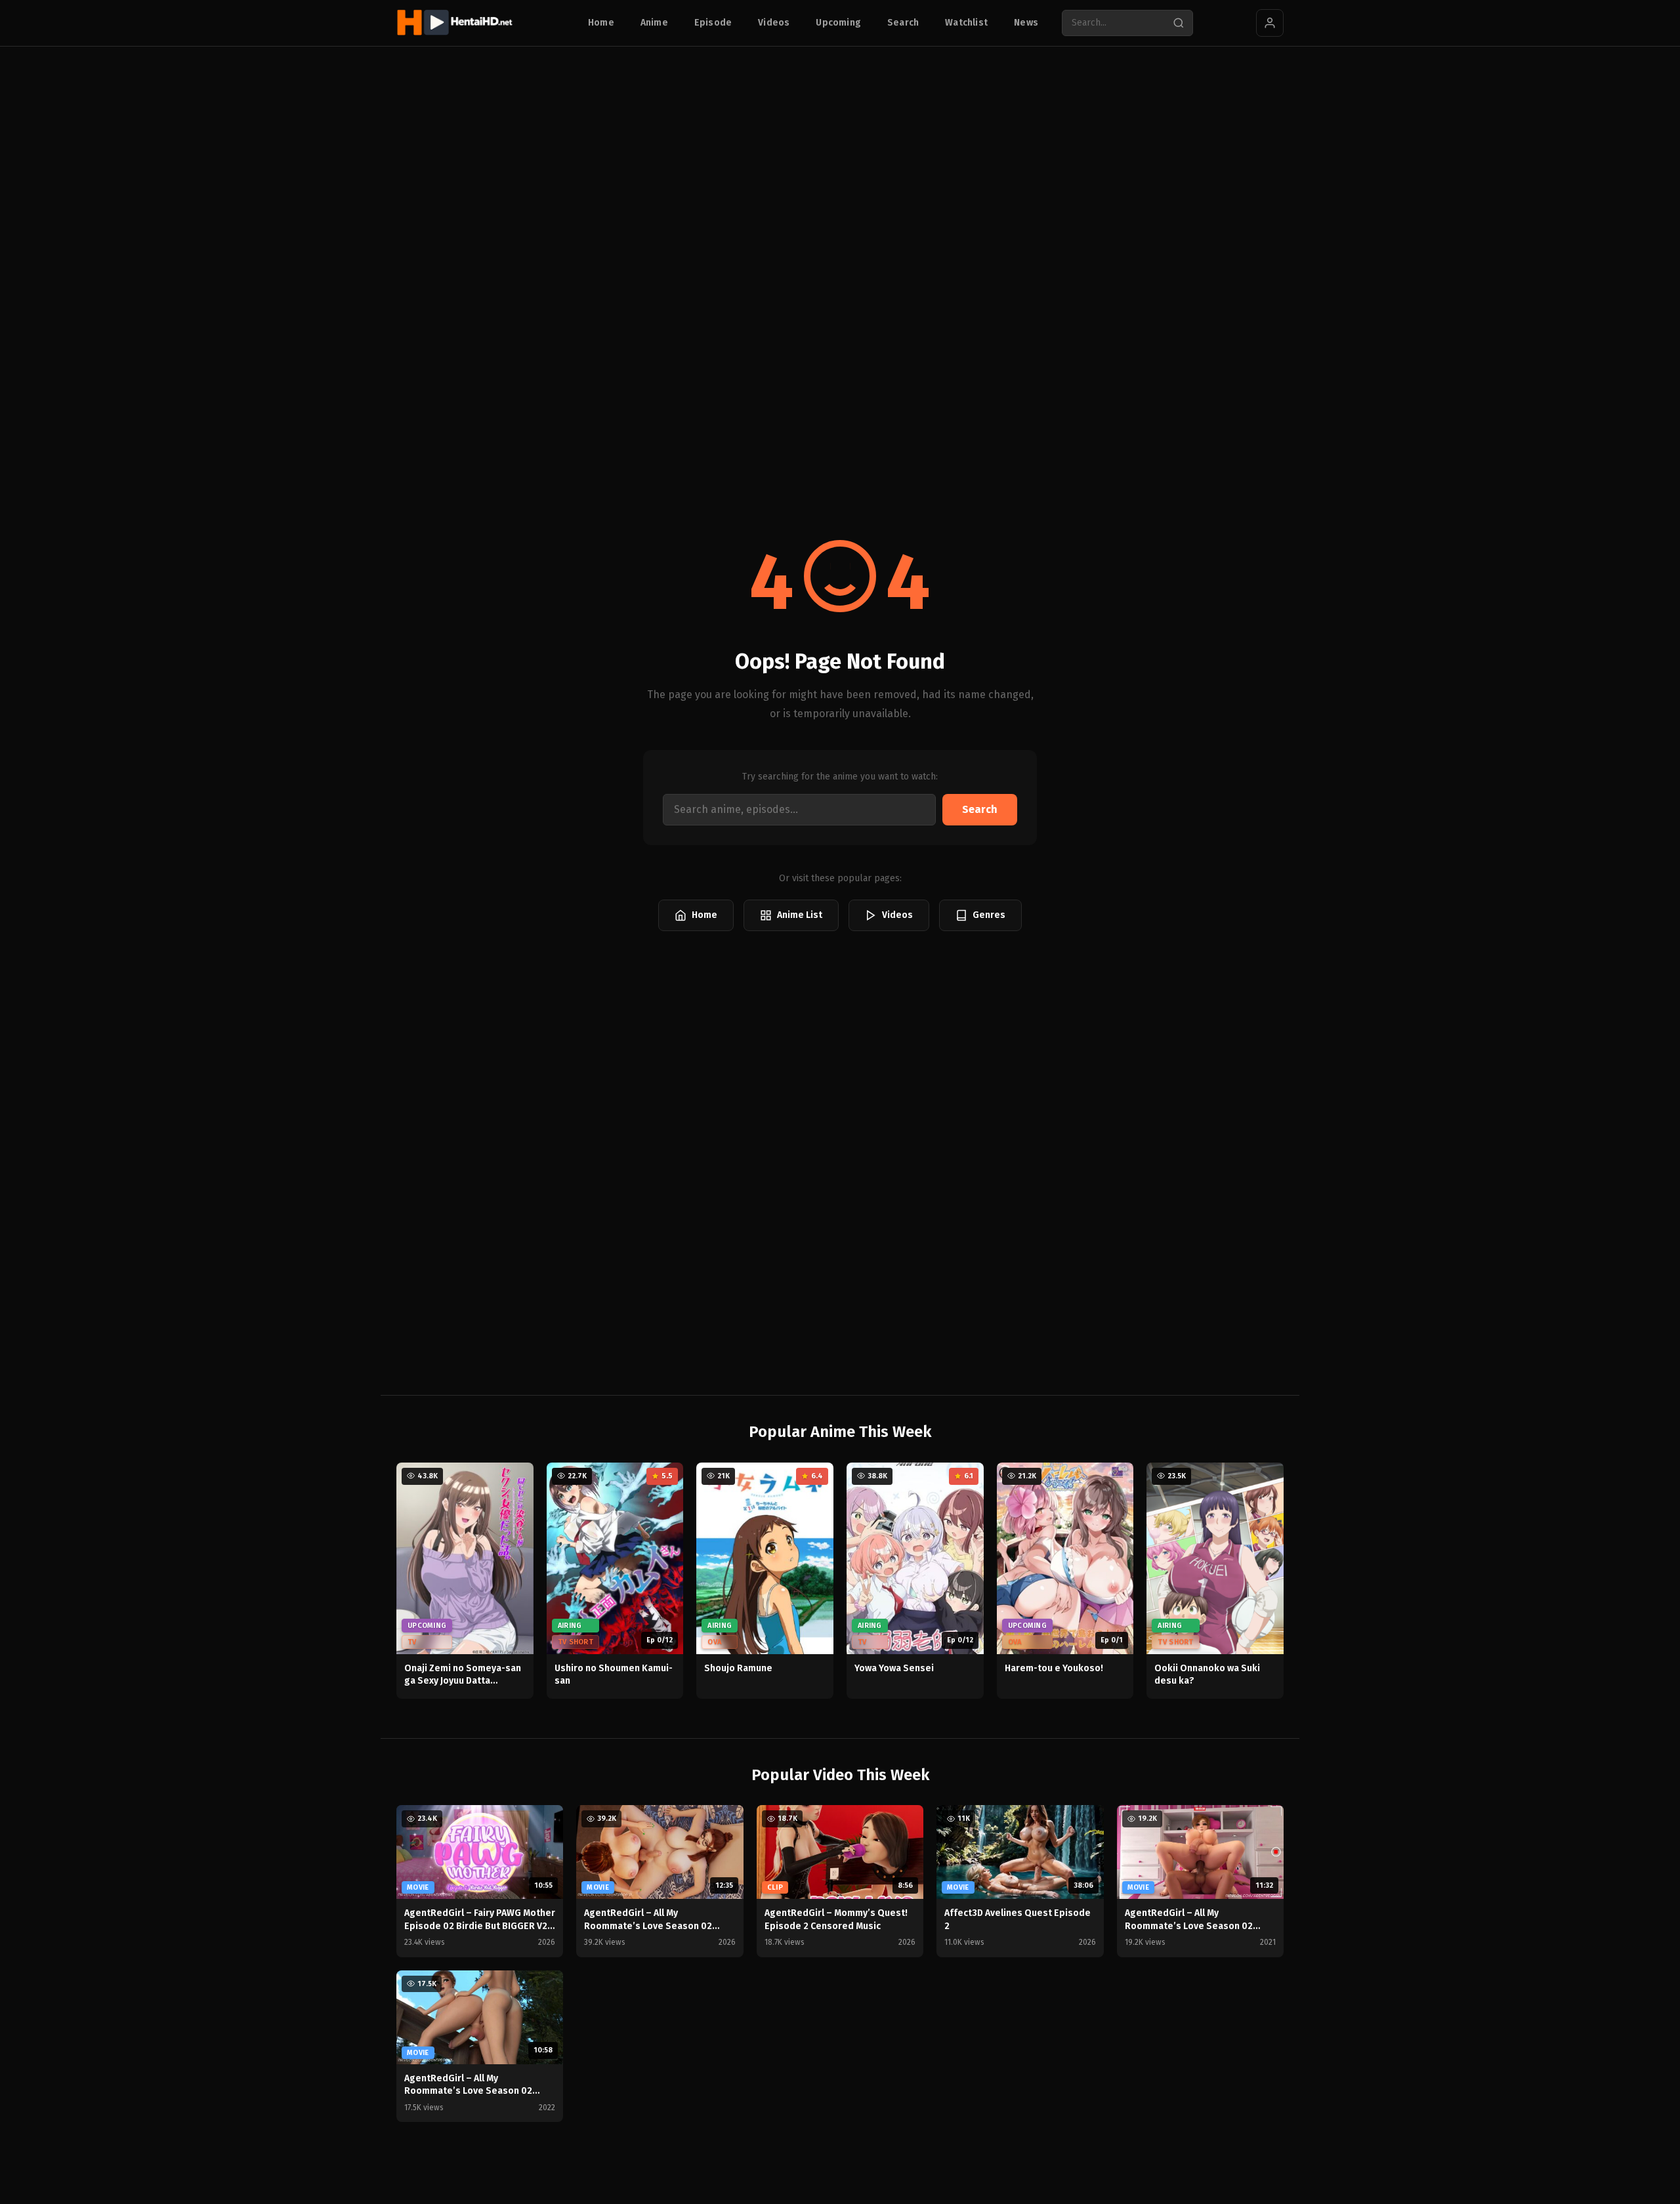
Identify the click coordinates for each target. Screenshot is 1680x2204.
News (1026, 23)
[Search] (1179, 23)
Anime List (800, 915)
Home (601, 23)
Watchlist (966, 23)
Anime (654, 23)
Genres (989, 915)
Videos (774, 23)
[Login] (1270, 23)
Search (903, 23)
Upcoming (838, 23)
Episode (713, 23)
